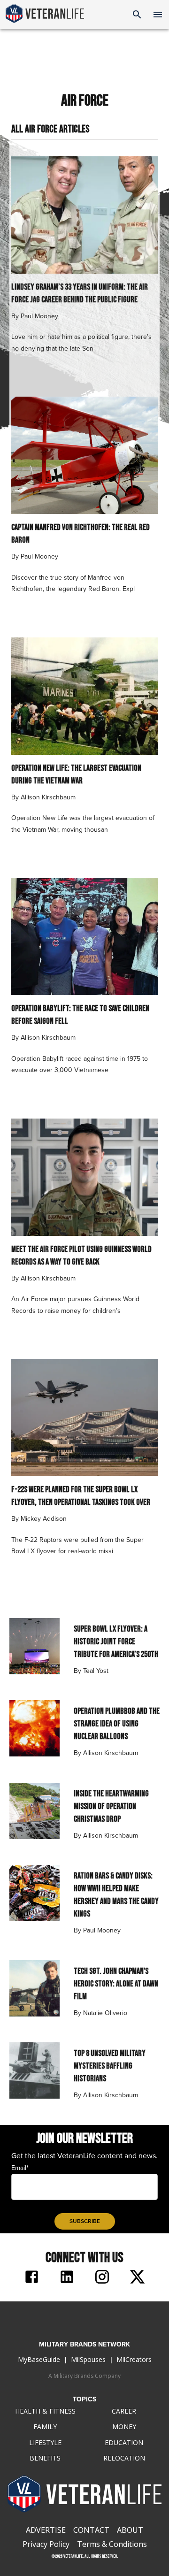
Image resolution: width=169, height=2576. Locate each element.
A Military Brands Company (84, 2376)
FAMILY (45, 2426)
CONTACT (91, 2530)
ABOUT (130, 2530)
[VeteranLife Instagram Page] (102, 2278)
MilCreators (134, 2359)
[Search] (137, 15)
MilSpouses (88, 2359)
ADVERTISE (46, 2530)
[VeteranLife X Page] (137, 2278)
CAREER (124, 2411)
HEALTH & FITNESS (45, 2411)
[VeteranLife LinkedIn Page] (67, 2278)
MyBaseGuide (39, 2359)
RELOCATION (124, 2458)
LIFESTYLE (45, 2442)
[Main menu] (158, 15)
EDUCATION (124, 2442)
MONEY (124, 2426)
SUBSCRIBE (85, 2221)
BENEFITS (45, 2458)
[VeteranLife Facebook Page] (32, 2278)
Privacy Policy (46, 2544)
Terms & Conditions (112, 2544)
